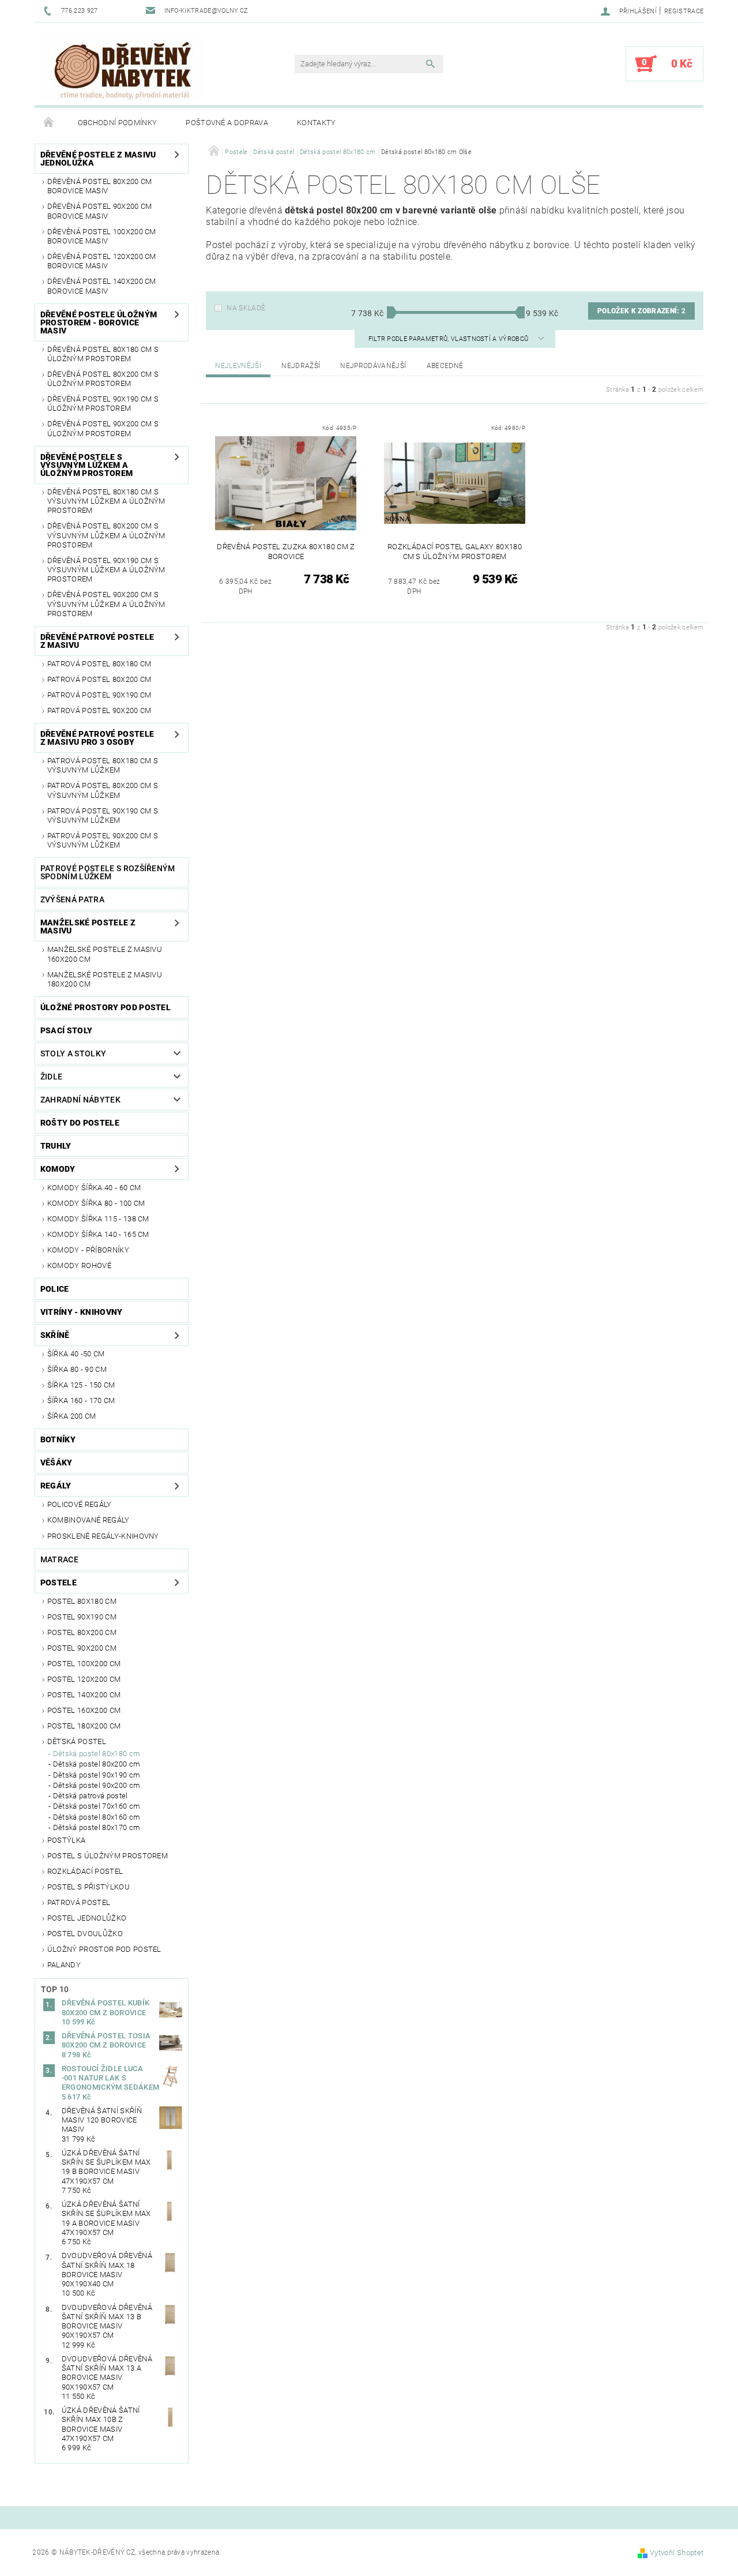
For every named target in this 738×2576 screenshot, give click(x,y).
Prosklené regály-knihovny (103, 1536)
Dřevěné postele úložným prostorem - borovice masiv (99, 323)
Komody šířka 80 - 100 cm (96, 1203)
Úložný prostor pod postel (104, 1949)
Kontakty (317, 123)
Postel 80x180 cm (82, 1601)
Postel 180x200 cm (84, 1726)
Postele (59, 1583)
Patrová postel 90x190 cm (99, 695)
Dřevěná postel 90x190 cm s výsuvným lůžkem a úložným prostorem (106, 570)
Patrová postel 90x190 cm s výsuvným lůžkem (103, 815)
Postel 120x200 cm (84, 1679)
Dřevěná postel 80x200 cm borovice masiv (100, 186)
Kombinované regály (89, 1520)
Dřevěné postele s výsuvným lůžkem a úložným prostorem (86, 465)
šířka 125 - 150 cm (81, 1385)
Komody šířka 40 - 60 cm (94, 1188)
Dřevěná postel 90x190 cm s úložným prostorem (103, 404)
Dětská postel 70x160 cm (97, 1806)
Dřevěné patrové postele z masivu (97, 641)
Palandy (64, 1965)
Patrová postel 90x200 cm (99, 710)
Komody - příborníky (88, 1250)
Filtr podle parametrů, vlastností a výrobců (449, 339)
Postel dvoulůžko (85, 1934)
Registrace (684, 11)
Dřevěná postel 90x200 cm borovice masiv (100, 211)
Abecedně (445, 366)
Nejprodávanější (373, 366)
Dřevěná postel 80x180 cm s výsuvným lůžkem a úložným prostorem (106, 501)
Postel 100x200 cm (84, 1664)
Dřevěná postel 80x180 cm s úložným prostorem (103, 354)
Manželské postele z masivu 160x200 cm (105, 954)
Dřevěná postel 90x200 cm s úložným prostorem (103, 428)
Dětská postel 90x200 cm (97, 1785)
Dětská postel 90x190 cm (97, 1775)
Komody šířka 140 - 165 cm (98, 1234)
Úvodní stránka (49, 123)
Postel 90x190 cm (82, 1617)
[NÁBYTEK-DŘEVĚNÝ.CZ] (123, 70)
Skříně (55, 1335)
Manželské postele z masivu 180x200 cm (105, 979)
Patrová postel (79, 1902)
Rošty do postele (80, 1123)
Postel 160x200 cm (84, 1710)
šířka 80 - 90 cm (77, 1369)
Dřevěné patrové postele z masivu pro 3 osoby (97, 738)
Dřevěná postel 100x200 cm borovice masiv (102, 236)
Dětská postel (77, 1741)
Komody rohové (79, 1265)
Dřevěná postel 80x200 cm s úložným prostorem (103, 379)
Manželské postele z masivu (88, 927)
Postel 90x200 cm (82, 1648)
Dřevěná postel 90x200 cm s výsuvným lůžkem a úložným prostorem (106, 604)
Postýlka (67, 1840)
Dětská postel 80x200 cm (97, 1764)
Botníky (58, 1439)
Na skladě (246, 308)
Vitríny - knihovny (82, 1312)
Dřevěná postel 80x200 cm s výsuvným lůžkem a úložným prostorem (106, 535)
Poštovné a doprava (227, 123)
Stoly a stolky (73, 1053)
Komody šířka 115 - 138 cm (98, 1219)
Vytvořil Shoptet (677, 2553)
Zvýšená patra (72, 899)
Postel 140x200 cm (84, 1695)
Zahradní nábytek (80, 1100)
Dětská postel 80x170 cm (97, 1827)
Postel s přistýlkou (89, 1887)
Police (55, 1289)
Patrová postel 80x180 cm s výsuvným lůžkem (103, 765)
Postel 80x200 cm (82, 1632)
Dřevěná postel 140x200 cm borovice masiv (102, 286)
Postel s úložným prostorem (108, 1856)
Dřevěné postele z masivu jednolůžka (98, 159)
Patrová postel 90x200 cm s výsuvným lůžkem (103, 840)
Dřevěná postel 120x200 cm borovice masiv (102, 261)
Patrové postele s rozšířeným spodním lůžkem (108, 872)
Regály (56, 1486)
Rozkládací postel (85, 1871)
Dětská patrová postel (91, 1796)
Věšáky (57, 1463)
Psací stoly (67, 1030)
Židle (52, 1077)
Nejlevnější (238, 366)
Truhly (56, 1146)
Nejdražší (301, 366)
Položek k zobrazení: (641, 311)
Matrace (59, 1559)
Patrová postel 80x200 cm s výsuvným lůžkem (103, 790)
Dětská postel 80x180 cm (97, 1754)
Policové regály (80, 1504)
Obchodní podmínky (117, 123)
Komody (58, 1169)
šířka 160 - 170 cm (81, 1401)
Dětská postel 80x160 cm (97, 1817)
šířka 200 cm (72, 1416)
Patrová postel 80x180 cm (99, 664)
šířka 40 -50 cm (76, 1354)
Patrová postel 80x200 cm (99, 679)
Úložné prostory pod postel (106, 1007)
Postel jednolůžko (87, 1918)
